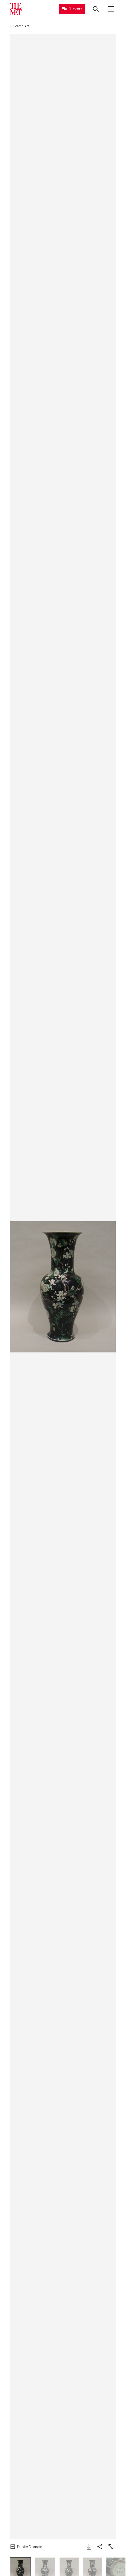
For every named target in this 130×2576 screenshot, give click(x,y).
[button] (63, 1287)
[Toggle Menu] (111, 9)
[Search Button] (96, 9)
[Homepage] (16, 9)
